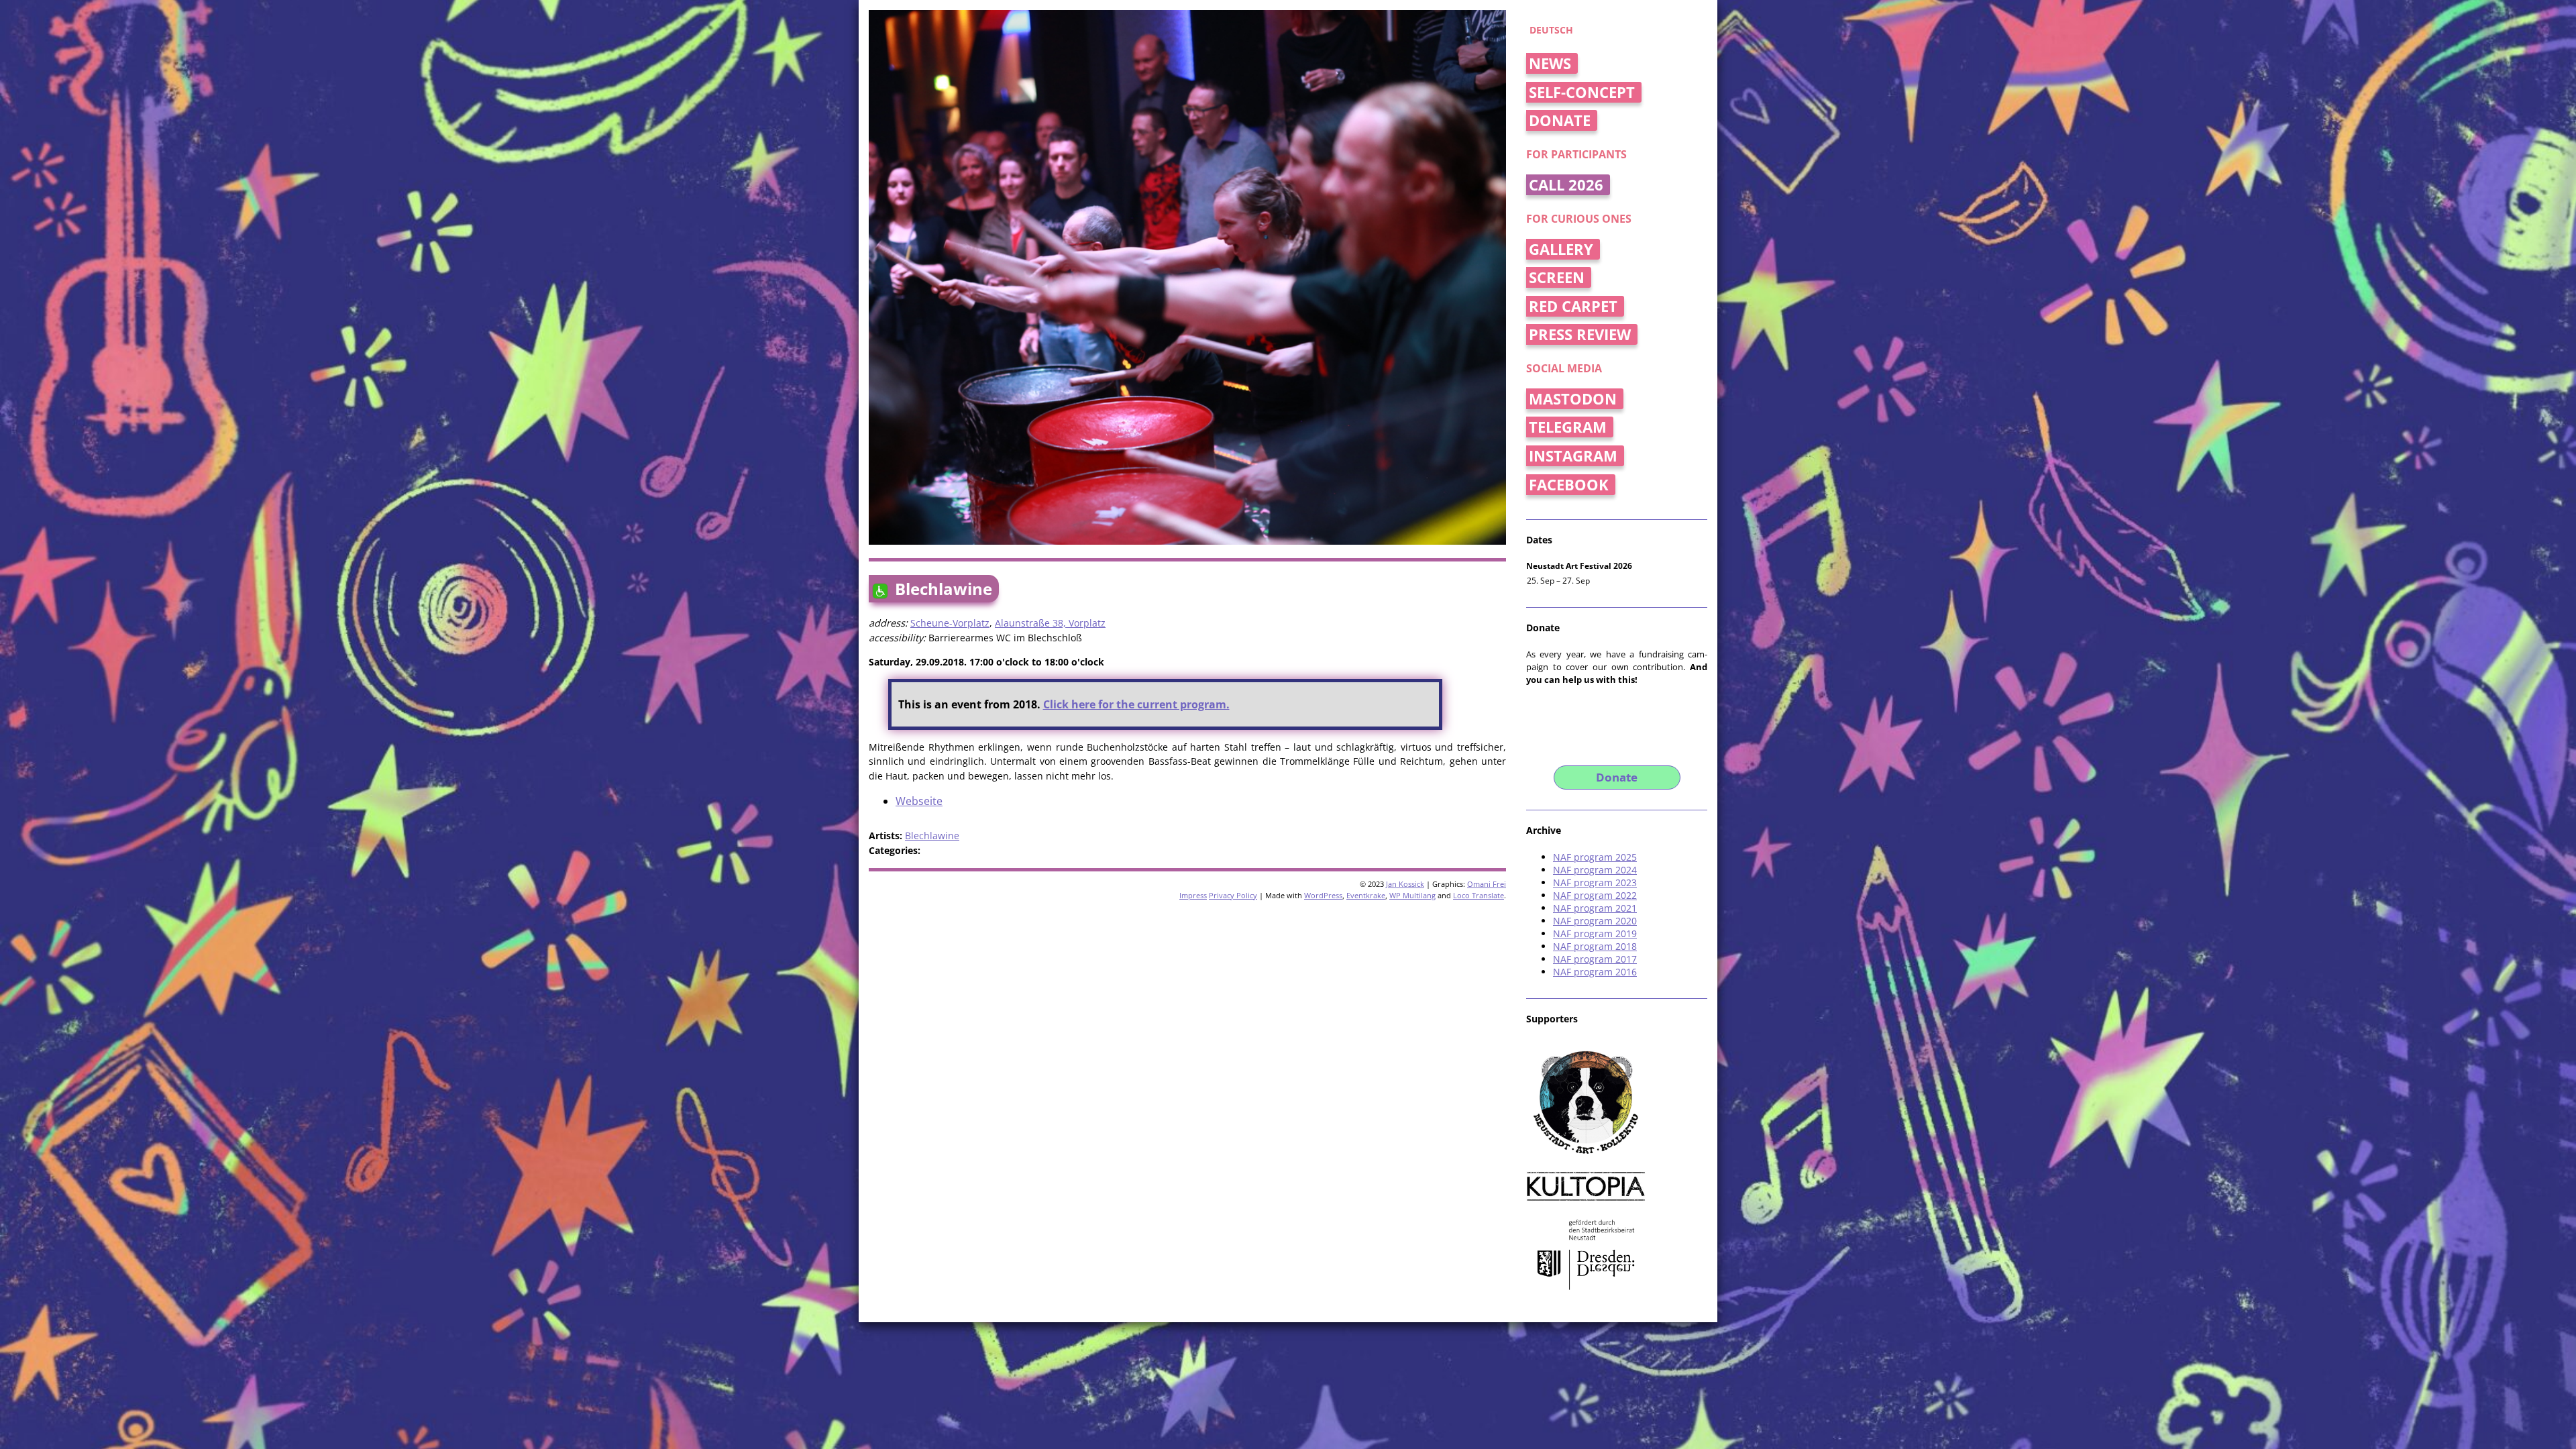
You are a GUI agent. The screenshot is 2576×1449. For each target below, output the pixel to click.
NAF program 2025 (1595, 857)
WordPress (1323, 895)
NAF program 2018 (1595, 946)
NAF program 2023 (1595, 882)
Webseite (919, 801)
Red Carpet (1573, 306)
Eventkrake (1366, 895)
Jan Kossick (1405, 884)
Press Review (1580, 334)
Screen (1557, 277)
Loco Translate (1479, 895)
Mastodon (1573, 399)
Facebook (1569, 485)
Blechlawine (932, 836)
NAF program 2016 (1595, 972)
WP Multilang (1412, 895)
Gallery (1561, 249)
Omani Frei (1487, 884)
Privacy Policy (1233, 895)
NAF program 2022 (1595, 895)
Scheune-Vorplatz (950, 623)
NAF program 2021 (1595, 908)
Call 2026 (1566, 185)
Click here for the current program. (1136, 704)
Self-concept (1582, 92)
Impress (1193, 895)
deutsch (1551, 30)
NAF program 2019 (1595, 933)
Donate (1560, 120)
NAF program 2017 (1595, 959)
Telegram (1568, 427)
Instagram (1573, 456)
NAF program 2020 (1595, 921)
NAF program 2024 (1595, 870)
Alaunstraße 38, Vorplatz (1050, 623)
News (1550, 63)
